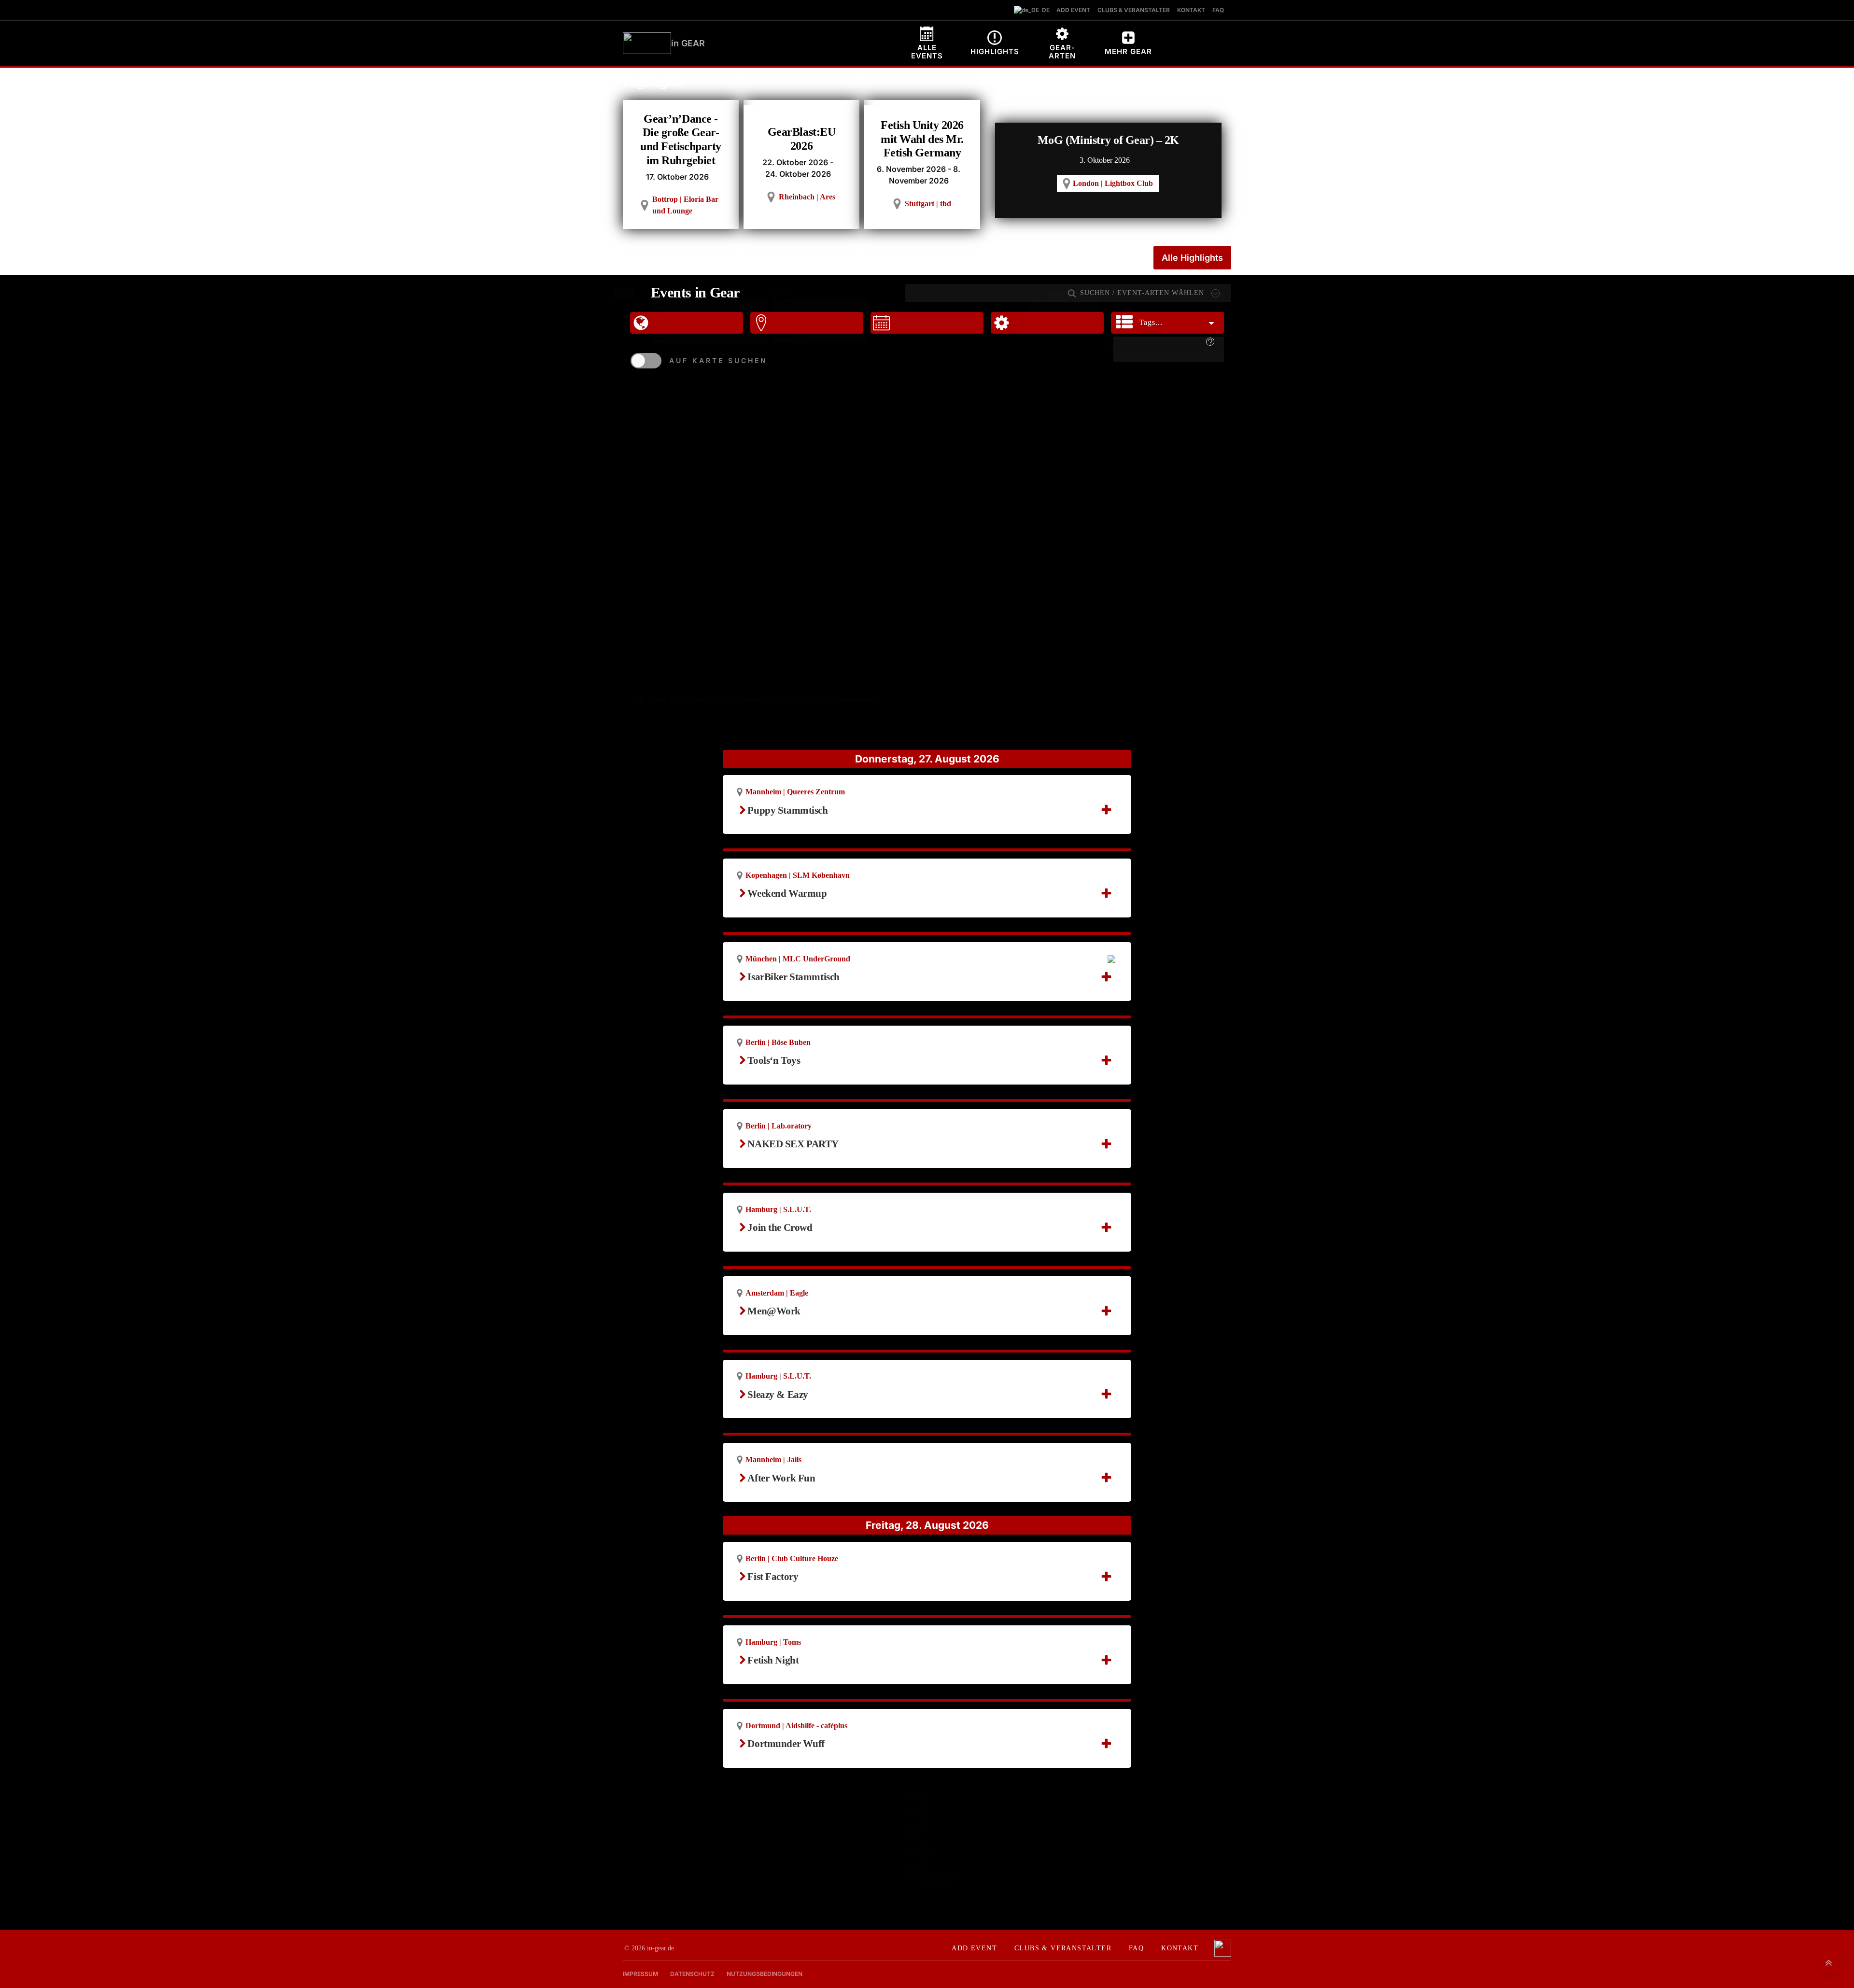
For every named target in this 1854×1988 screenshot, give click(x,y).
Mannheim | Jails (773, 1459)
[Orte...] (821, 304)
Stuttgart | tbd (928, 204)
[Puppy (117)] (1063, 319)
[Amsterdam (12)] (821, 315)
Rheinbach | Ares (807, 197)
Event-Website (783, 906)
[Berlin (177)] (821, 326)
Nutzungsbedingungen (765, 1974)
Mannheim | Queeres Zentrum (795, 792)
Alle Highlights (1192, 258)
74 (924, 1865)
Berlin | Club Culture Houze (792, 1558)
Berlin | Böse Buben (778, 1042)
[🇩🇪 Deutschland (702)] (709, 315)
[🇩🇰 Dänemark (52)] (709, 337)
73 (924, 1851)
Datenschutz (692, 1974)
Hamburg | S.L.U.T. (778, 1209)
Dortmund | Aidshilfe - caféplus (796, 1726)
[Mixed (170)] (1063, 309)
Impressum (640, 1974)
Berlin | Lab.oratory (779, 1126)
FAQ (1136, 1948)
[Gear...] (1063, 298)
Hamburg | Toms (773, 1642)
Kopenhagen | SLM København (798, 875)
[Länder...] (709, 304)
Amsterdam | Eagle (777, 1293)
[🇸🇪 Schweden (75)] (709, 326)
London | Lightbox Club (1113, 183)
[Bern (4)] (821, 337)
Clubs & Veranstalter (1063, 1948)
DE (1044, 10)
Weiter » (937, 1878)
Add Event (974, 1948)
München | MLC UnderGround (798, 959)
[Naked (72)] (1063, 331)
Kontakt (1180, 1948)
